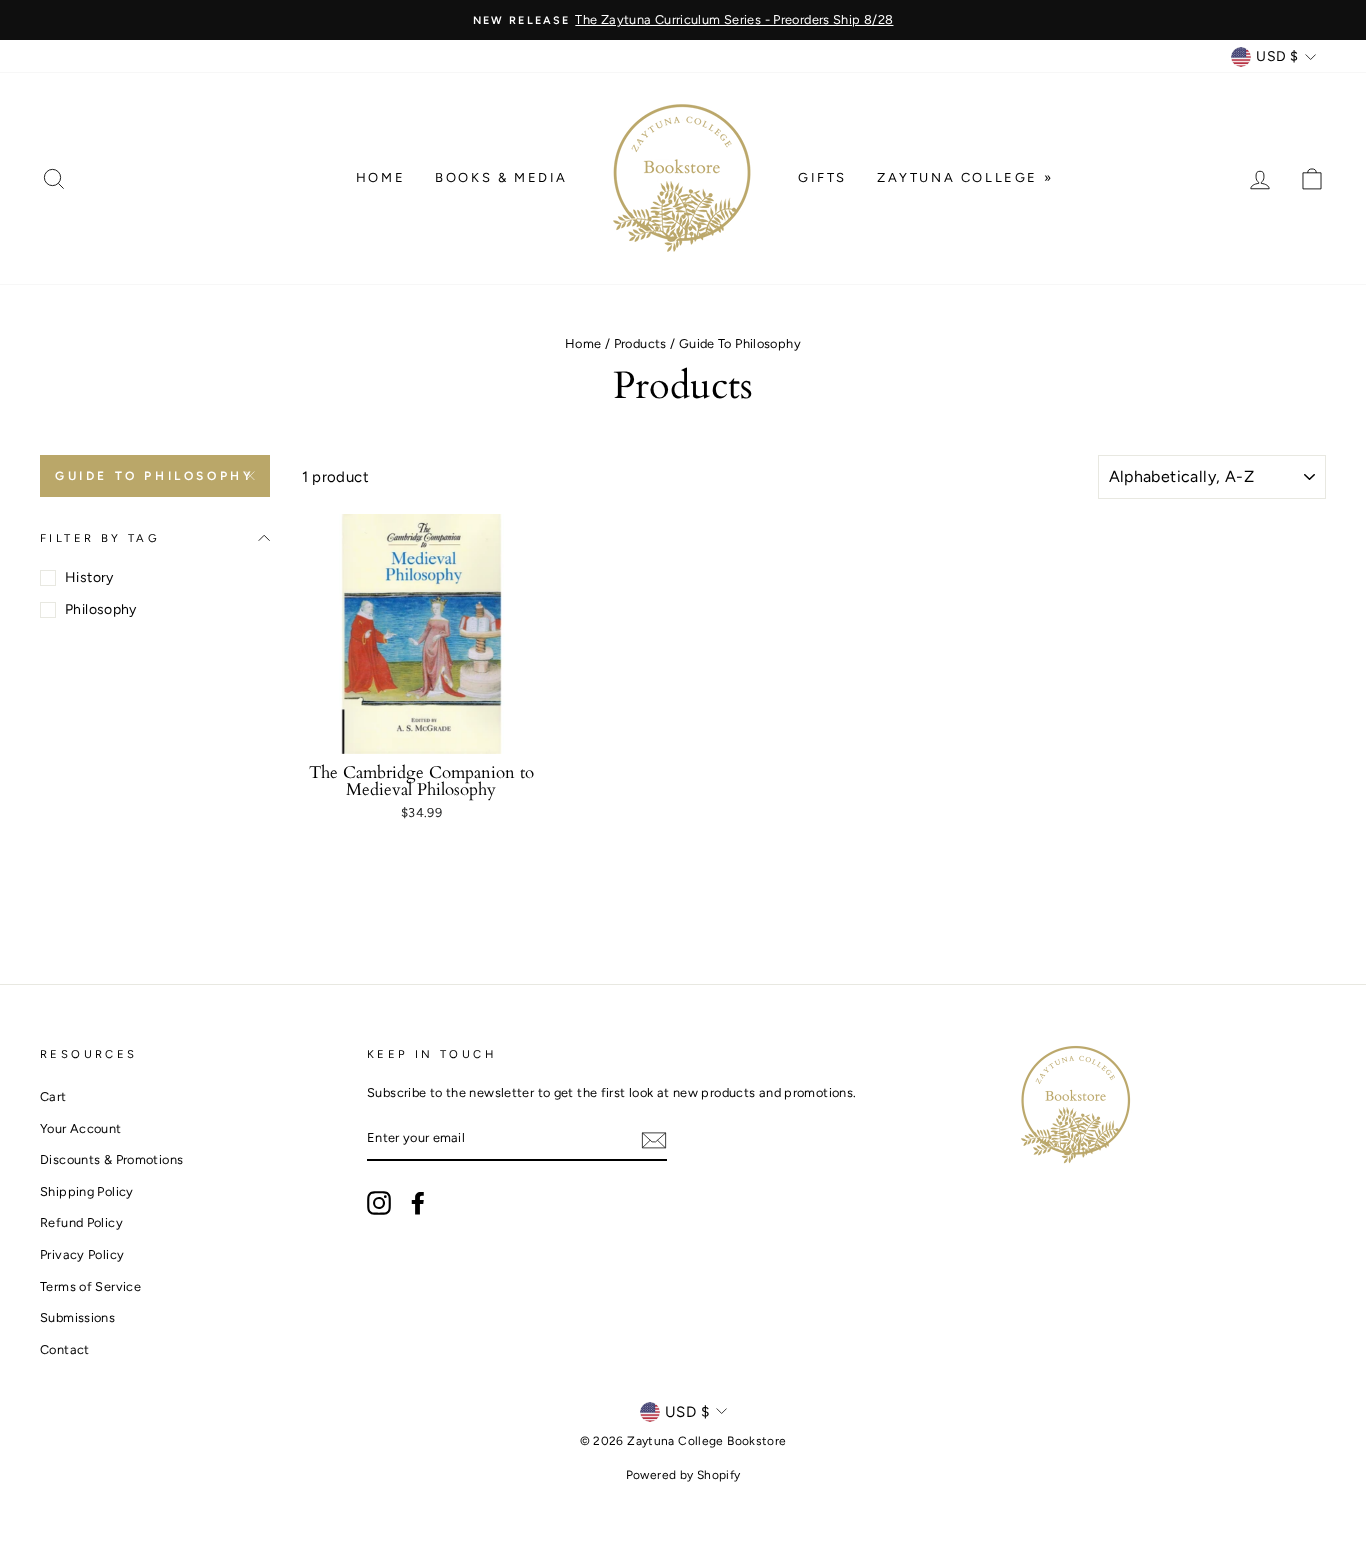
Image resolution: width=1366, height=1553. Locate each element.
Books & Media (501, 177)
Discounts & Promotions (111, 1159)
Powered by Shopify (683, 1475)
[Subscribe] (654, 1139)
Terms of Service (90, 1286)
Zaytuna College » (965, 177)
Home (380, 177)
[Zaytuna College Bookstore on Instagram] (379, 1203)
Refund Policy (81, 1222)
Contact (65, 1349)
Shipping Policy (87, 1191)
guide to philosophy (154, 476)
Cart (53, 1096)
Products (640, 343)
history (89, 577)
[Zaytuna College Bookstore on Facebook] (418, 1203)
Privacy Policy (82, 1254)
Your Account (81, 1128)
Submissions (77, 1317)
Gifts (822, 177)
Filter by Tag (100, 538)
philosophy (101, 609)
